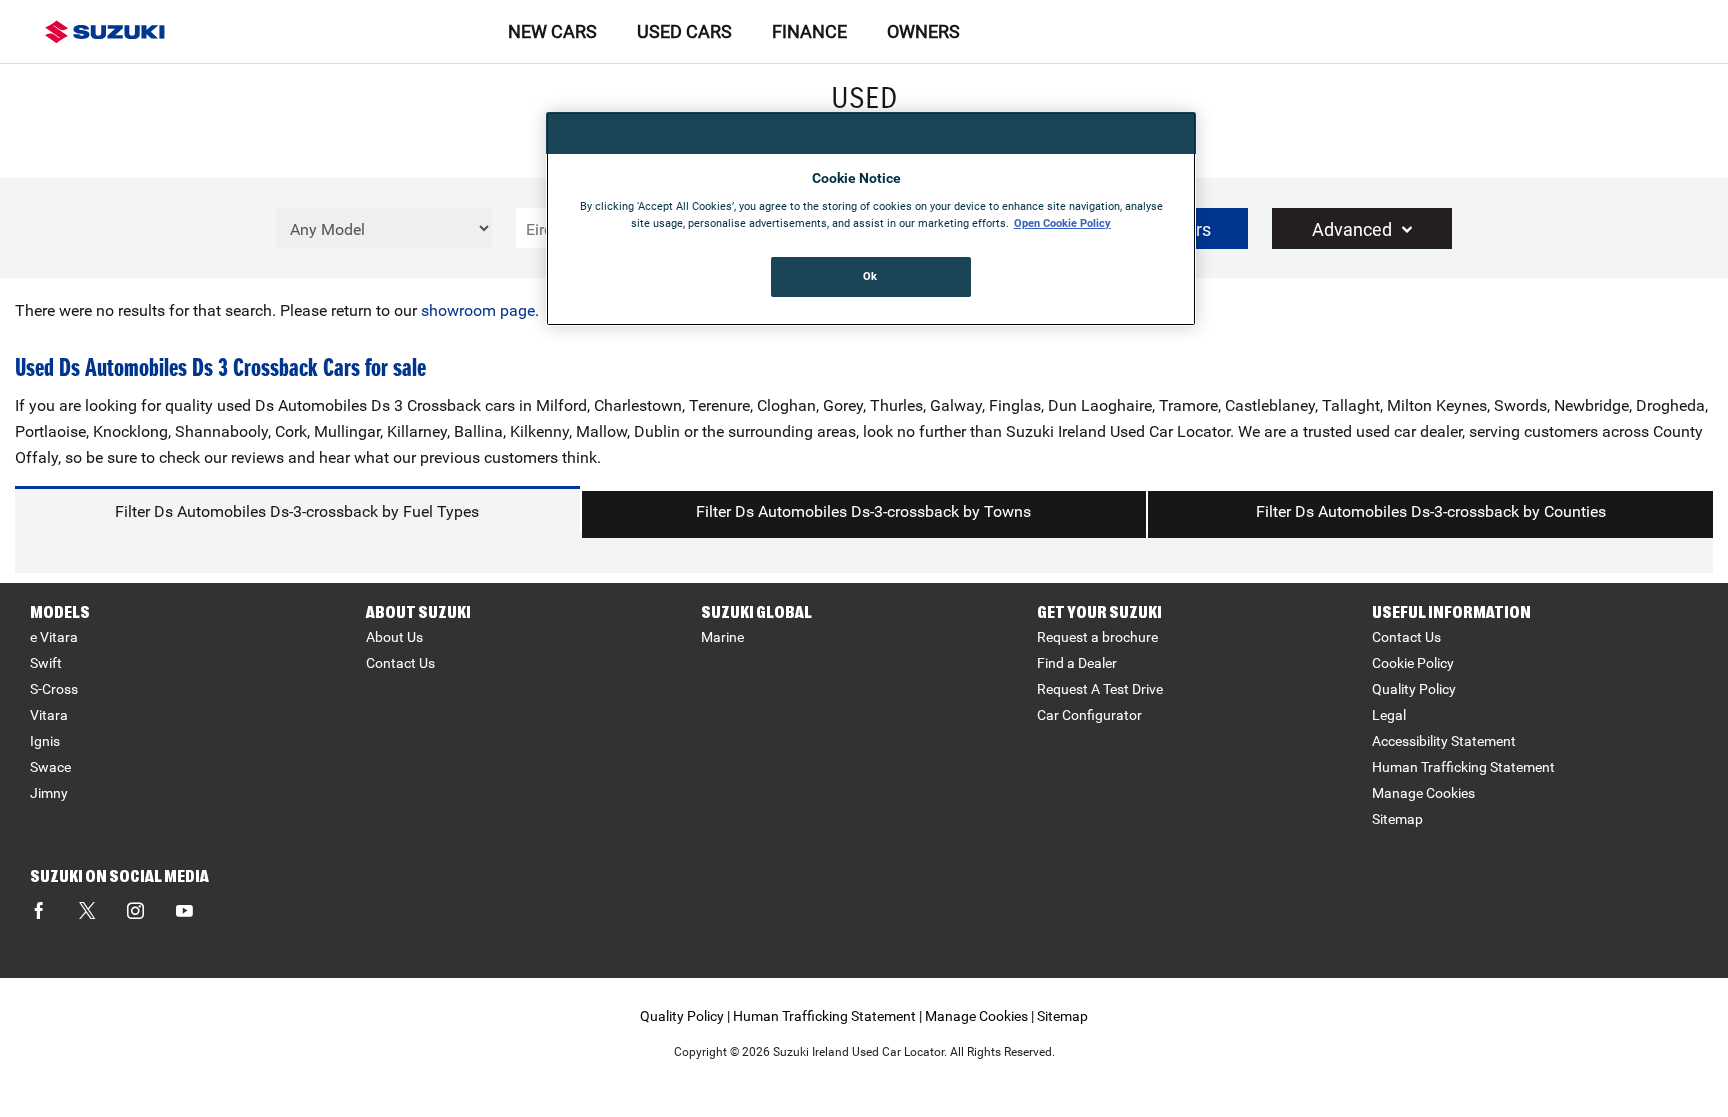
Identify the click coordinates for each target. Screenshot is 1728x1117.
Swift (46, 663)
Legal (1389, 715)
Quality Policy (1414, 689)
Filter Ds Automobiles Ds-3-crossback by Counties (1431, 511)
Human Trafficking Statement (1463, 767)
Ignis (45, 741)
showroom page (478, 310)
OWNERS (923, 31)
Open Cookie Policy (1062, 223)
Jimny (49, 793)
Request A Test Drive (1100, 689)
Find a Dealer (1077, 663)
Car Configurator (1089, 715)
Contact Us (400, 663)
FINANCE (809, 31)
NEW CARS (552, 31)
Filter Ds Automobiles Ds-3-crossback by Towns (863, 511)
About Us (394, 637)
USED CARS (684, 31)
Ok (870, 276)
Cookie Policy (1413, 663)
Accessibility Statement (1444, 741)
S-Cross (54, 689)
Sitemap (1397, 819)
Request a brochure (1097, 637)
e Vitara (54, 637)
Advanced (1352, 229)
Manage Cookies (1423, 793)
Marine (722, 637)
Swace (50, 767)
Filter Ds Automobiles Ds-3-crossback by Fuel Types (297, 511)
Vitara (49, 715)
